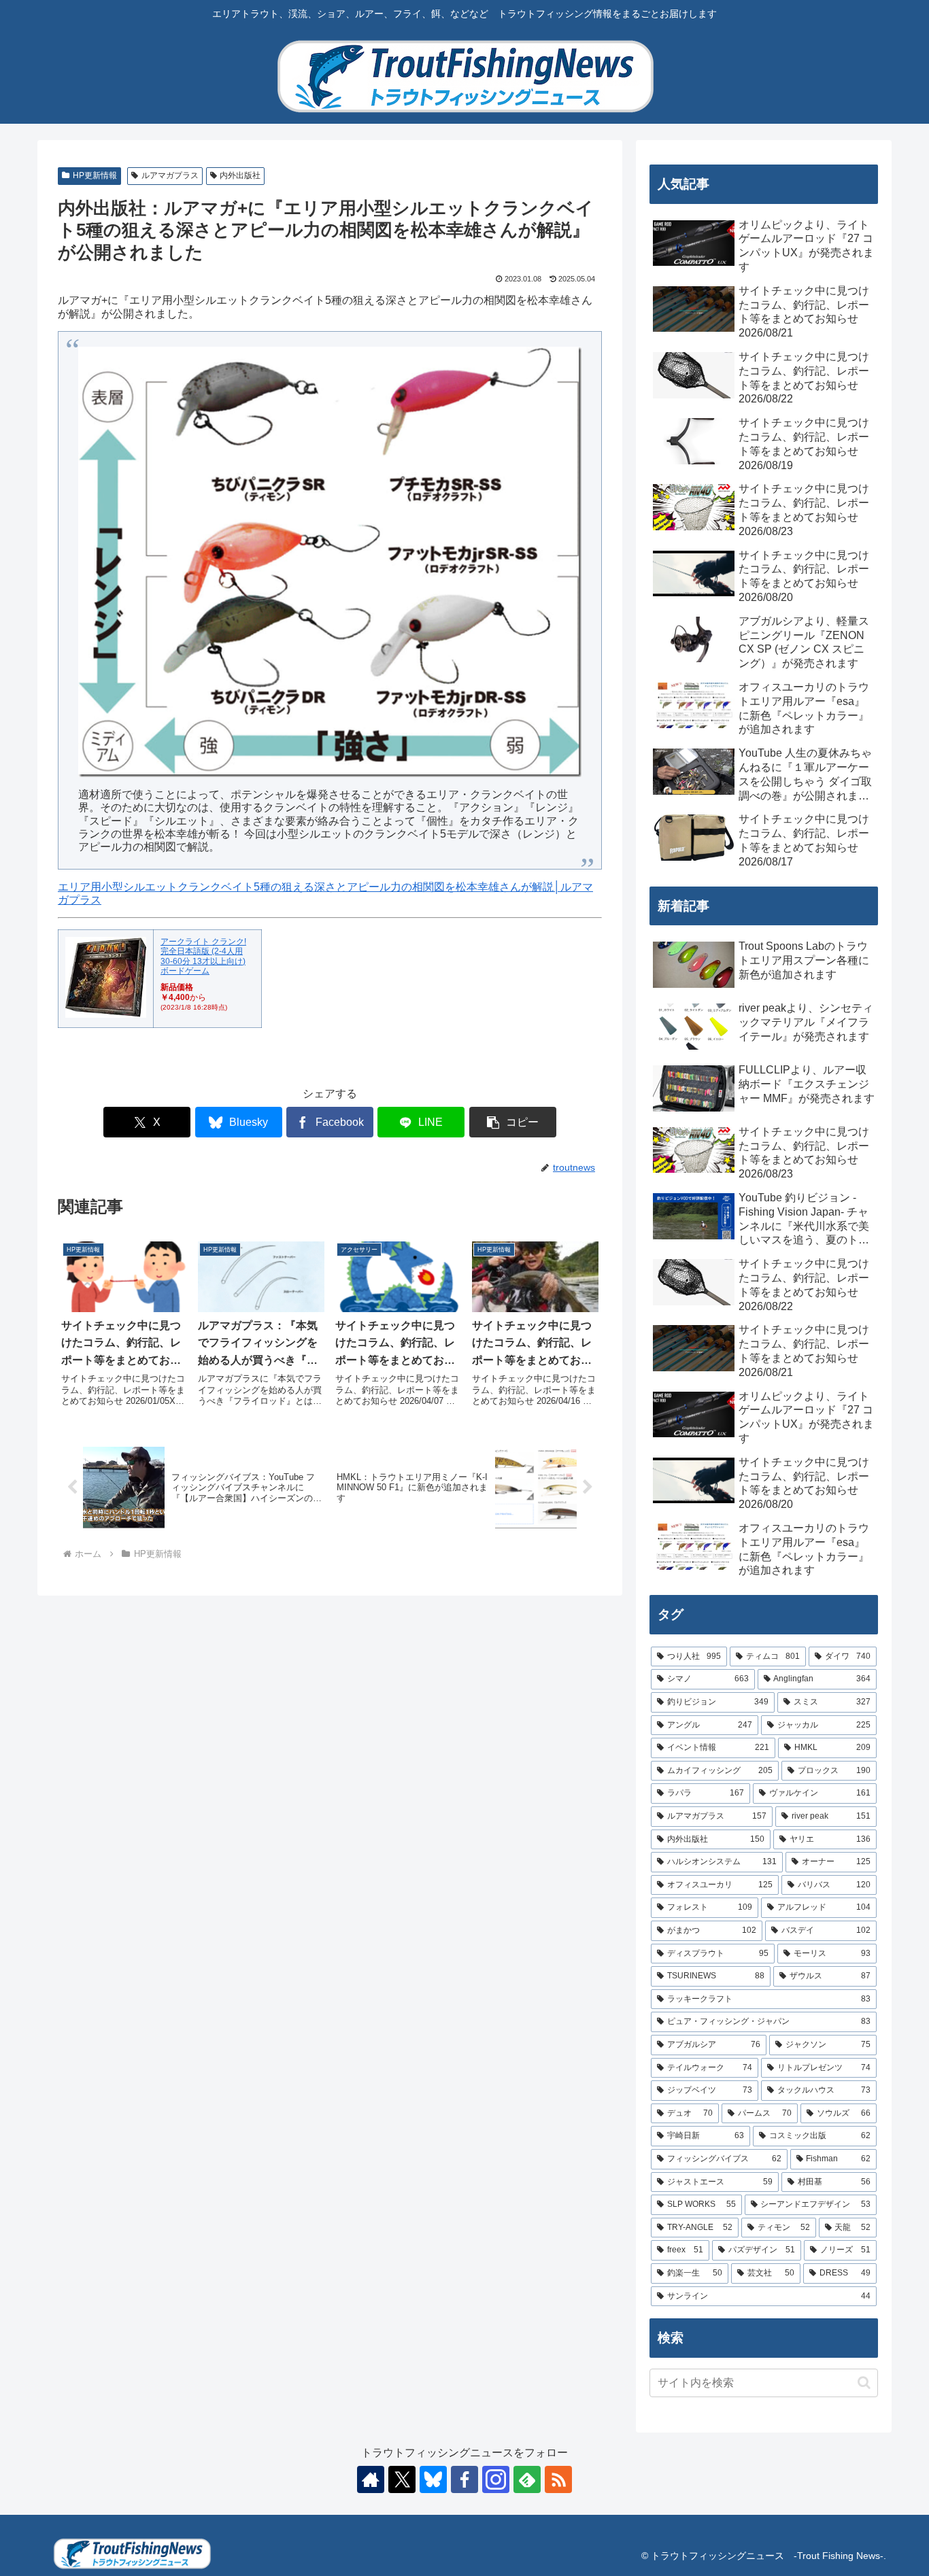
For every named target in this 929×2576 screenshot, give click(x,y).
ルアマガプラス (170, 175)
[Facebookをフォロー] (464, 2479)
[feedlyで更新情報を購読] (527, 2479)
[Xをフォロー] (402, 2479)
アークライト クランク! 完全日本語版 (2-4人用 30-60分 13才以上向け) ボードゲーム (203, 956)
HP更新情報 (95, 175)
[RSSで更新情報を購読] (558, 2479)
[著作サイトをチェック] (371, 2479)
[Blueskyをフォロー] (433, 2479)
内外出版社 (240, 175)
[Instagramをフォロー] (496, 2479)
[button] (513, 1122)
